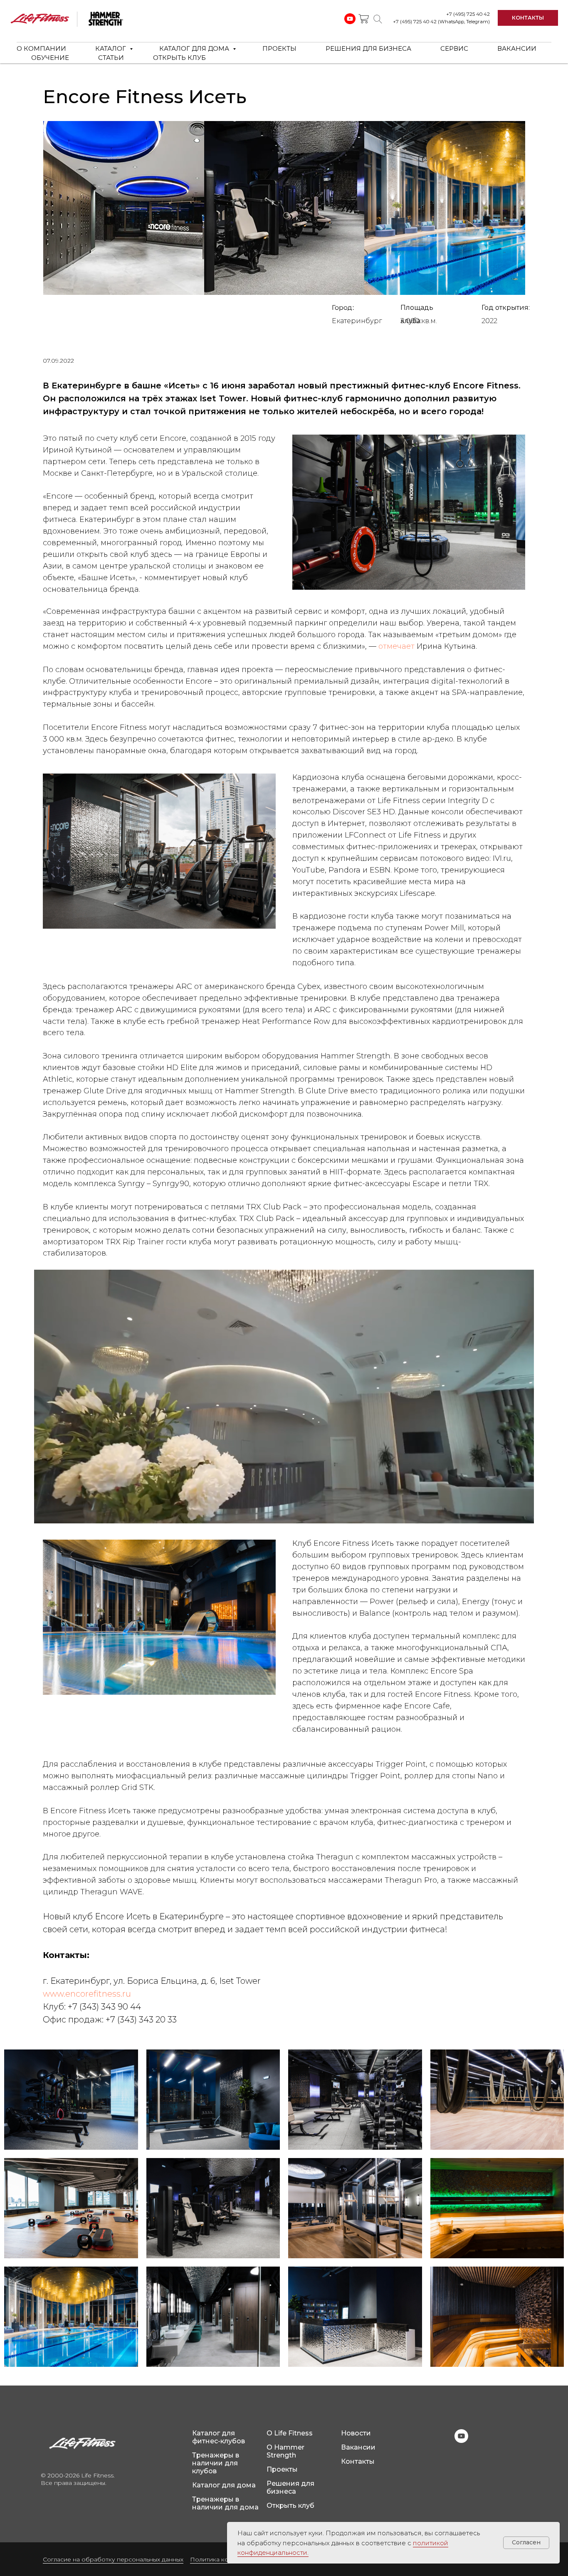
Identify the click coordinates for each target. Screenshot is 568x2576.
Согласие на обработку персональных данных (113, 2559)
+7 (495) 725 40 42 (468, 14)
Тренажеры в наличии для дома (225, 2503)
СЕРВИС (454, 48)
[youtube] (461, 2441)
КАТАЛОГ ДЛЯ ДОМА (195, 48)
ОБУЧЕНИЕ (50, 58)
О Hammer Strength (285, 2451)
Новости (356, 2433)
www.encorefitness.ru (87, 1994)
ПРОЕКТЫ (279, 48)
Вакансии (358, 2447)
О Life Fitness (290, 2433)
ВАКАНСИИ (517, 48)
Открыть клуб (290, 2506)
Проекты (282, 2469)
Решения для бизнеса (290, 2487)
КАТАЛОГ (111, 48)
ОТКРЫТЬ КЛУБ (179, 58)
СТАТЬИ (111, 58)
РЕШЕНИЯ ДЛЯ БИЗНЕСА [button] (368, 48)
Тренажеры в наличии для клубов (216, 2463)
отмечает (396, 646)
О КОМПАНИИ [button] (41, 48)
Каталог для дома (224, 2485)
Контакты (358, 2461)
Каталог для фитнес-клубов (219, 2437)
